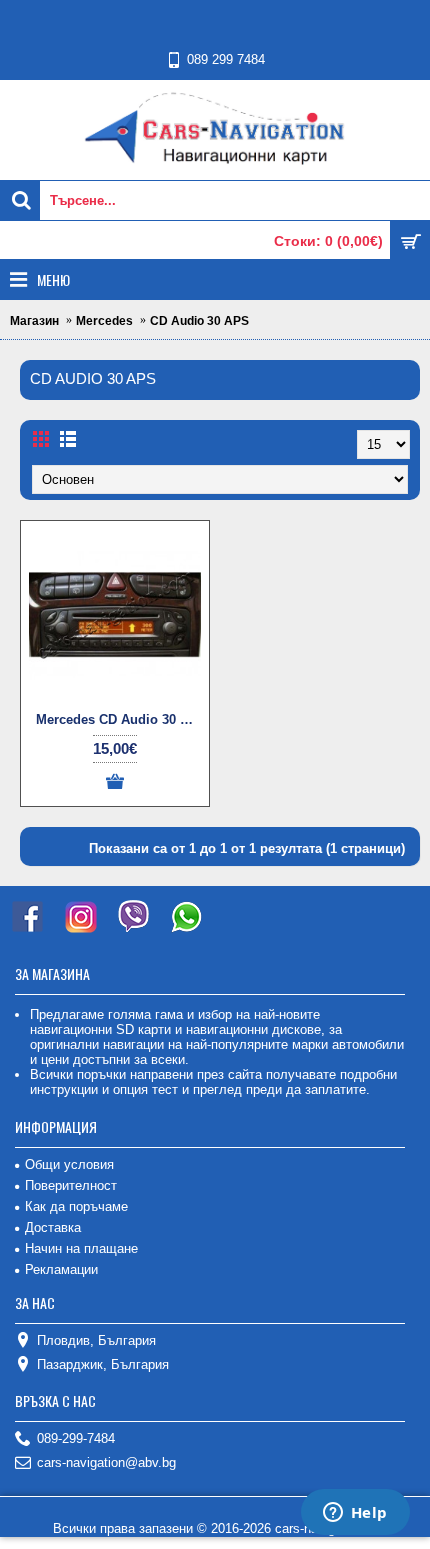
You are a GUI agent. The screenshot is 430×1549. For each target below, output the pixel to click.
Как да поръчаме (76, 1206)
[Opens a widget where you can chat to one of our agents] (355, 1514)
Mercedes (104, 321)
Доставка (53, 1227)
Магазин (34, 321)
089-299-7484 (76, 1438)
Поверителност (71, 1185)
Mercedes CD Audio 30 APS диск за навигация (118, 719)
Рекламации (61, 1269)
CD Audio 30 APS (199, 321)
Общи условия (69, 1164)
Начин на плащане (81, 1248)
